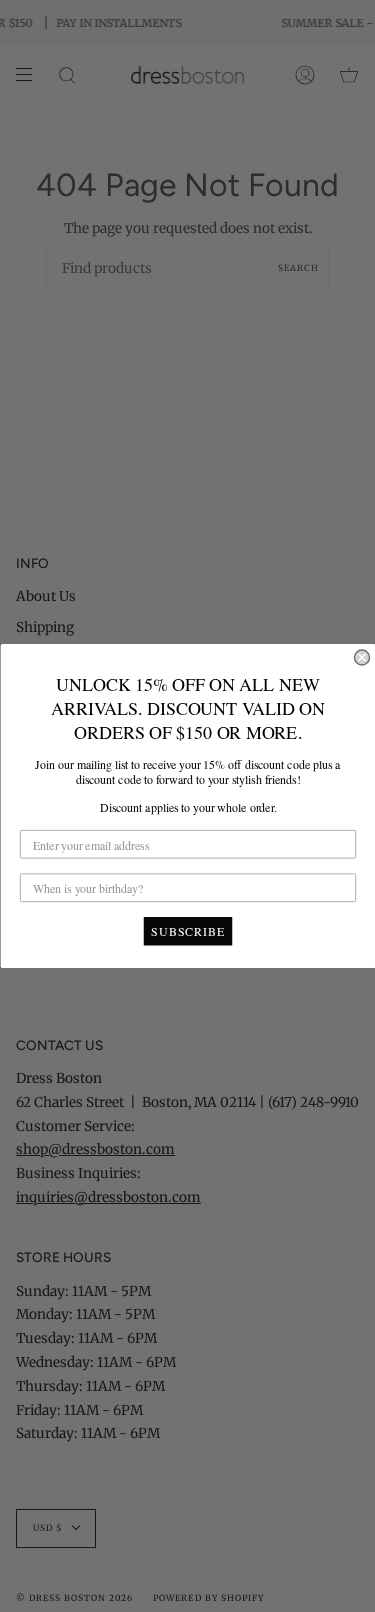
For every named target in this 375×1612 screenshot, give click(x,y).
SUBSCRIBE (188, 931)
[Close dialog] (361, 657)
